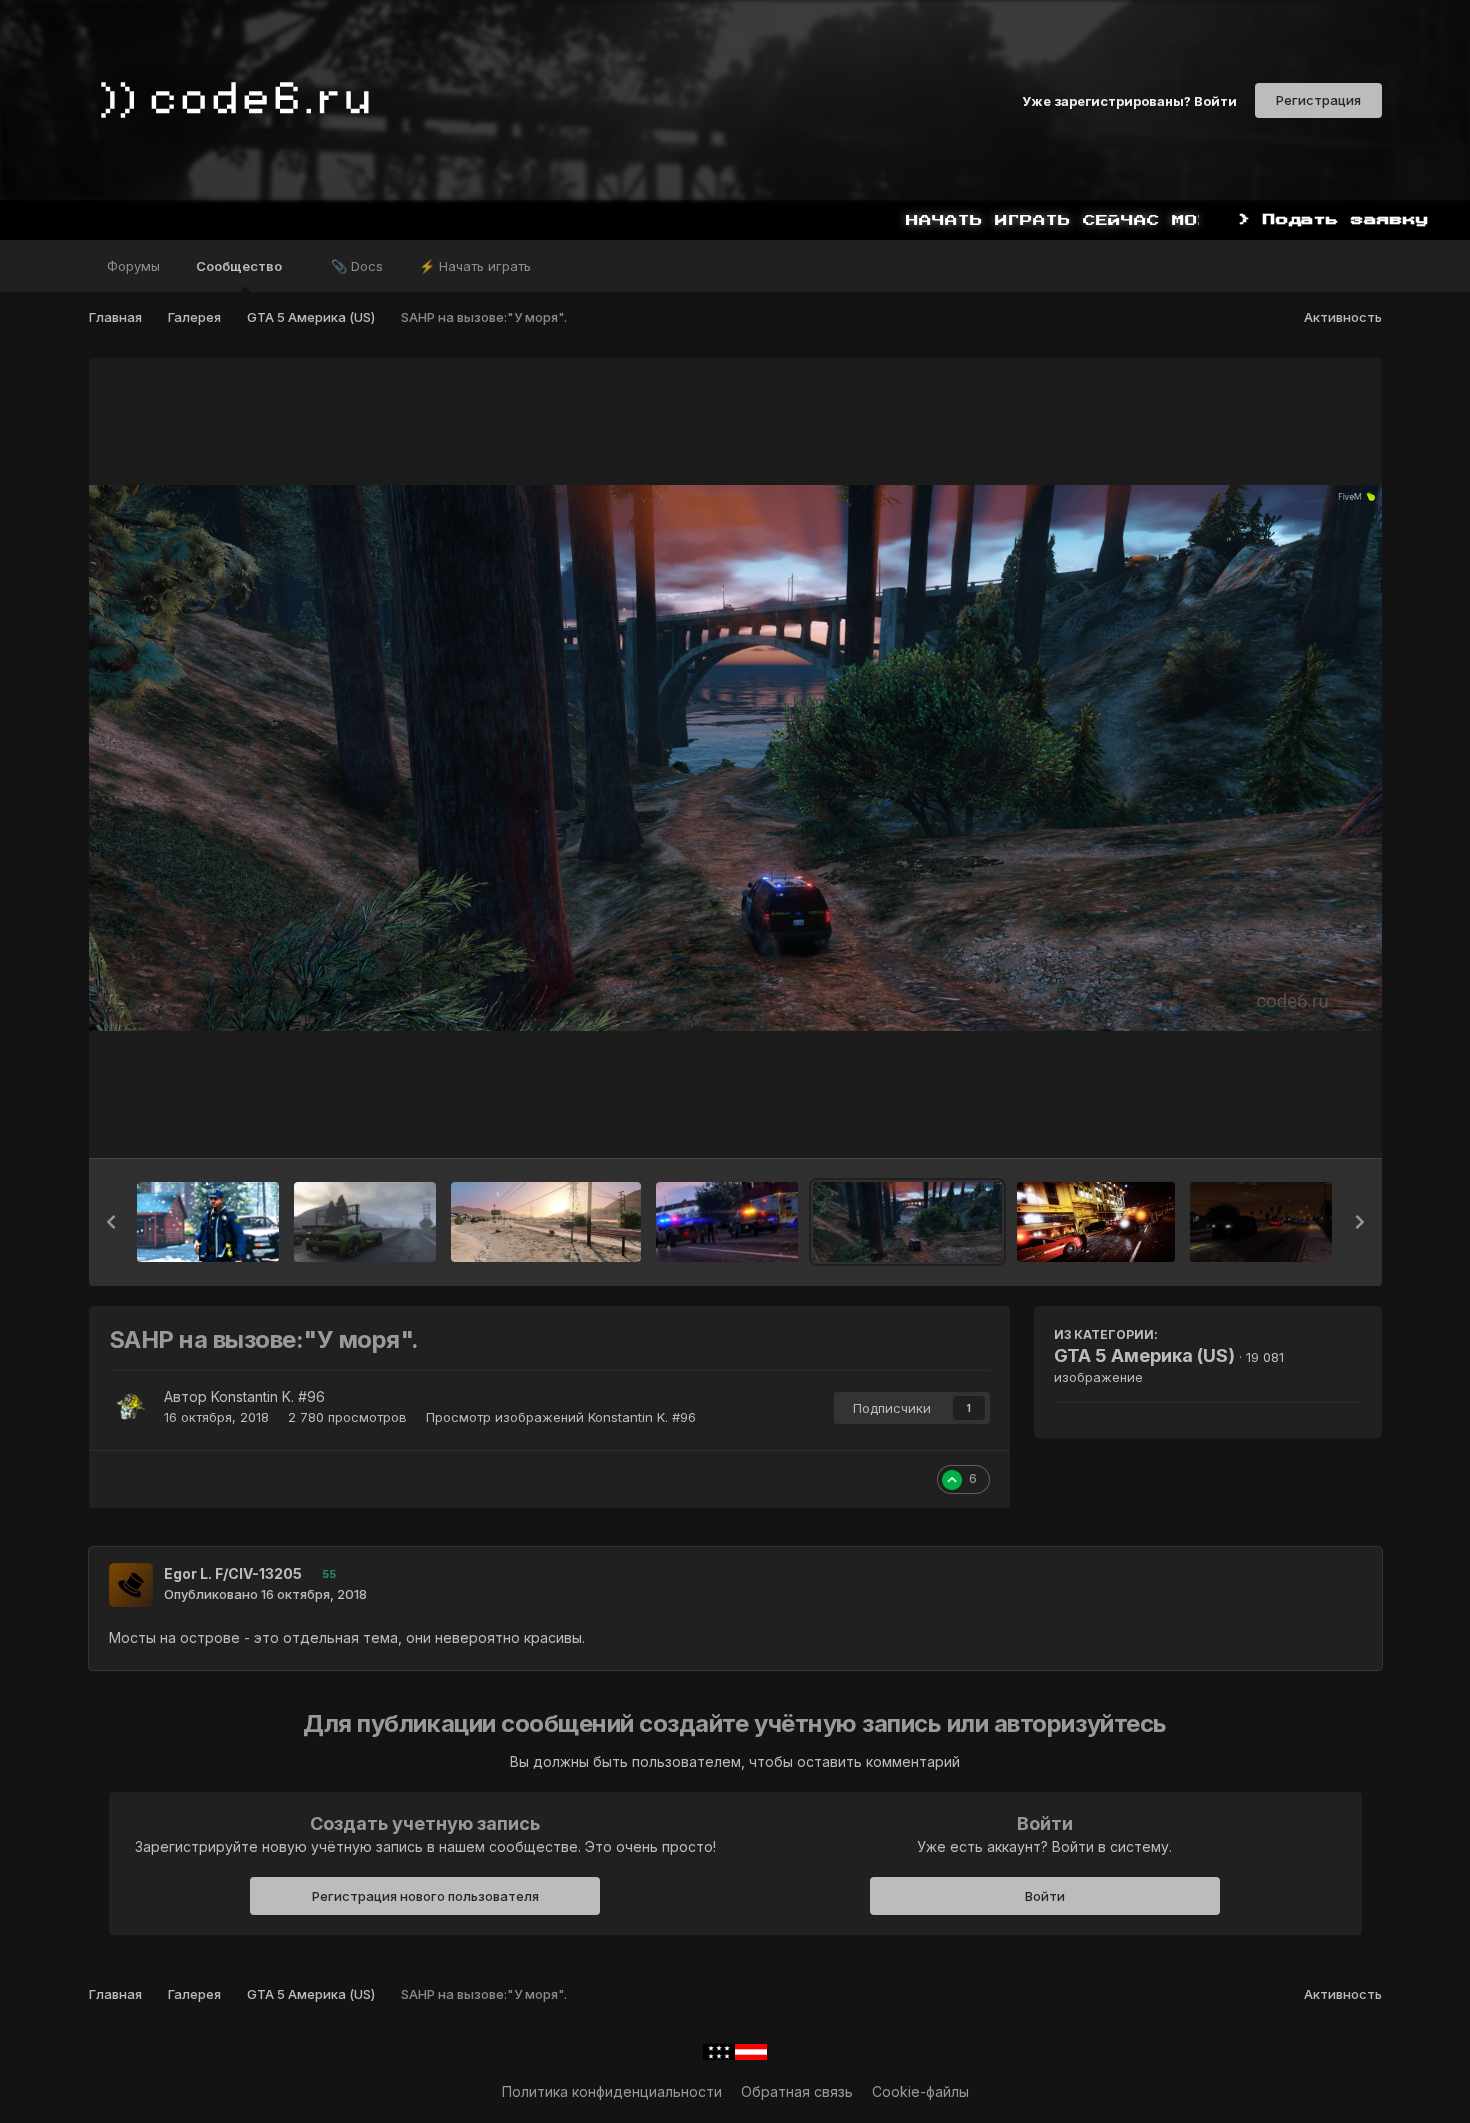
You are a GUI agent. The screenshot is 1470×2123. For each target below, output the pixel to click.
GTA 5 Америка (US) (1144, 1355)
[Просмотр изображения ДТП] (1096, 1222)
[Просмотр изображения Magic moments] (208, 1222)
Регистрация (1318, 100)
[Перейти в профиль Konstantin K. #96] (131, 1408)
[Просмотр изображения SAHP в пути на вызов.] (546, 1222)
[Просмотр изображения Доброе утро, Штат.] (365, 1222)
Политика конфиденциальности (612, 2091)
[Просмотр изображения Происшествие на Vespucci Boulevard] (727, 1222)
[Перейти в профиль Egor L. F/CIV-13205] (131, 1585)
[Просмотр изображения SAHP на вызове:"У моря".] (908, 1222)
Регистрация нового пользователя (425, 1896)
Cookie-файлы (920, 2091)
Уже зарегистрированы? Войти (1129, 100)
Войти (1045, 1896)
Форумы (133, 266)
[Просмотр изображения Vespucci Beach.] (1261, 1222)
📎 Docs (357, 266)
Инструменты (1291, 1122)
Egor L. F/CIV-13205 (233, 1573)
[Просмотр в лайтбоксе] (735, 757)
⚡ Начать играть (475, 266)
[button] (111, 1222)
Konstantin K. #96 (268, 1396)
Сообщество (240, 266)
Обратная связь (797, 2091)
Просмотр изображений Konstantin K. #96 (561, 1417)
